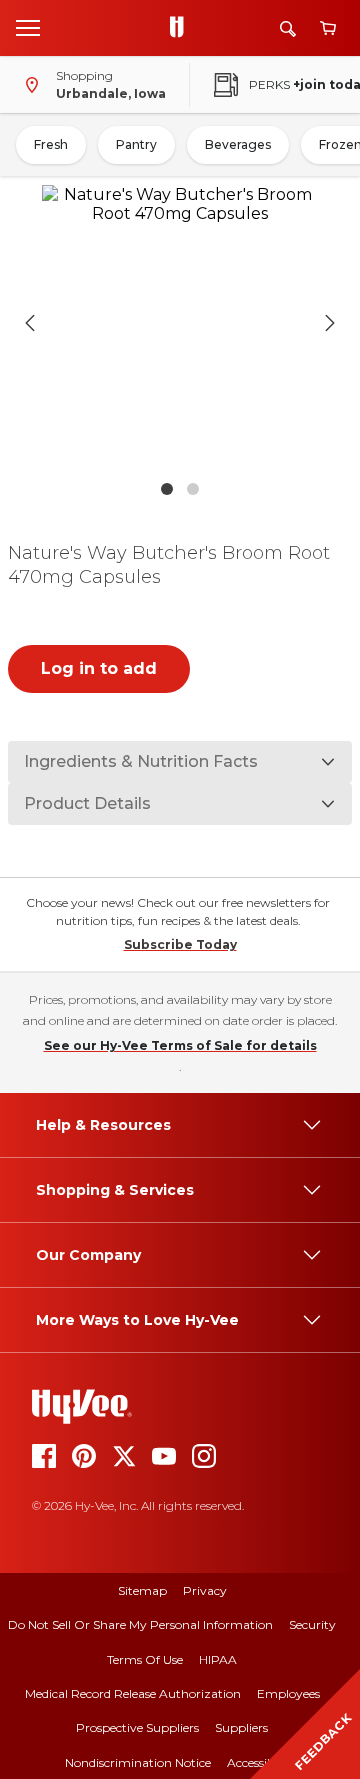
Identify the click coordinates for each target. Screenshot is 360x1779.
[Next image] (330, 323)
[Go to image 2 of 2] (193, 489)
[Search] (288, 28)
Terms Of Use (145, 1659)
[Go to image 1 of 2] (167, 489)
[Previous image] (30, 323)
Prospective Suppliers (137, 1727)
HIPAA (218, 1659)
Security (312, 1624)
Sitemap (142, 1590)
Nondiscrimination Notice (138, 1762)
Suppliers (241, 1727)
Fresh (51, 144)
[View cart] (328, 28)
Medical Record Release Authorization (133, 1693)
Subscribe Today (180, 944)
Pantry (136, 144)
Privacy (205, 1590)
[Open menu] (28, 27)
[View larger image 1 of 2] (180, 323)
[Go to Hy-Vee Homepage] (182, 28)
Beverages (238, 144)
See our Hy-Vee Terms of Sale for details (180, 1045)
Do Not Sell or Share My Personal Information (140, 1624)
